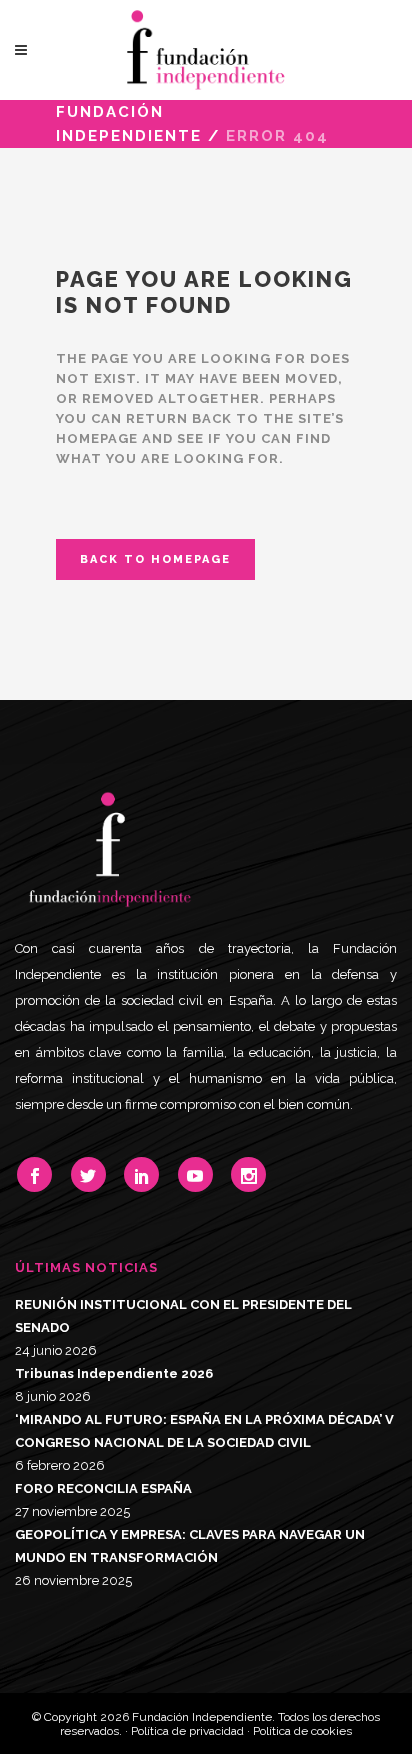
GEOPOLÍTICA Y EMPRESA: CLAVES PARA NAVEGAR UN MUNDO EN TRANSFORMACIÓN (190, 1546)
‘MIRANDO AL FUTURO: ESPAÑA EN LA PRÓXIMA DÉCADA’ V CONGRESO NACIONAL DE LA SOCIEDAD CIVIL (204, 1431)
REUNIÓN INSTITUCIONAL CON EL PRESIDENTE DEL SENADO (183, 1316)
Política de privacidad (187, 1731)
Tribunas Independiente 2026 (114, 1373)
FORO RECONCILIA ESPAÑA (103, 1488)
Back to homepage (155, 559)
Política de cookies (302, 1731)
